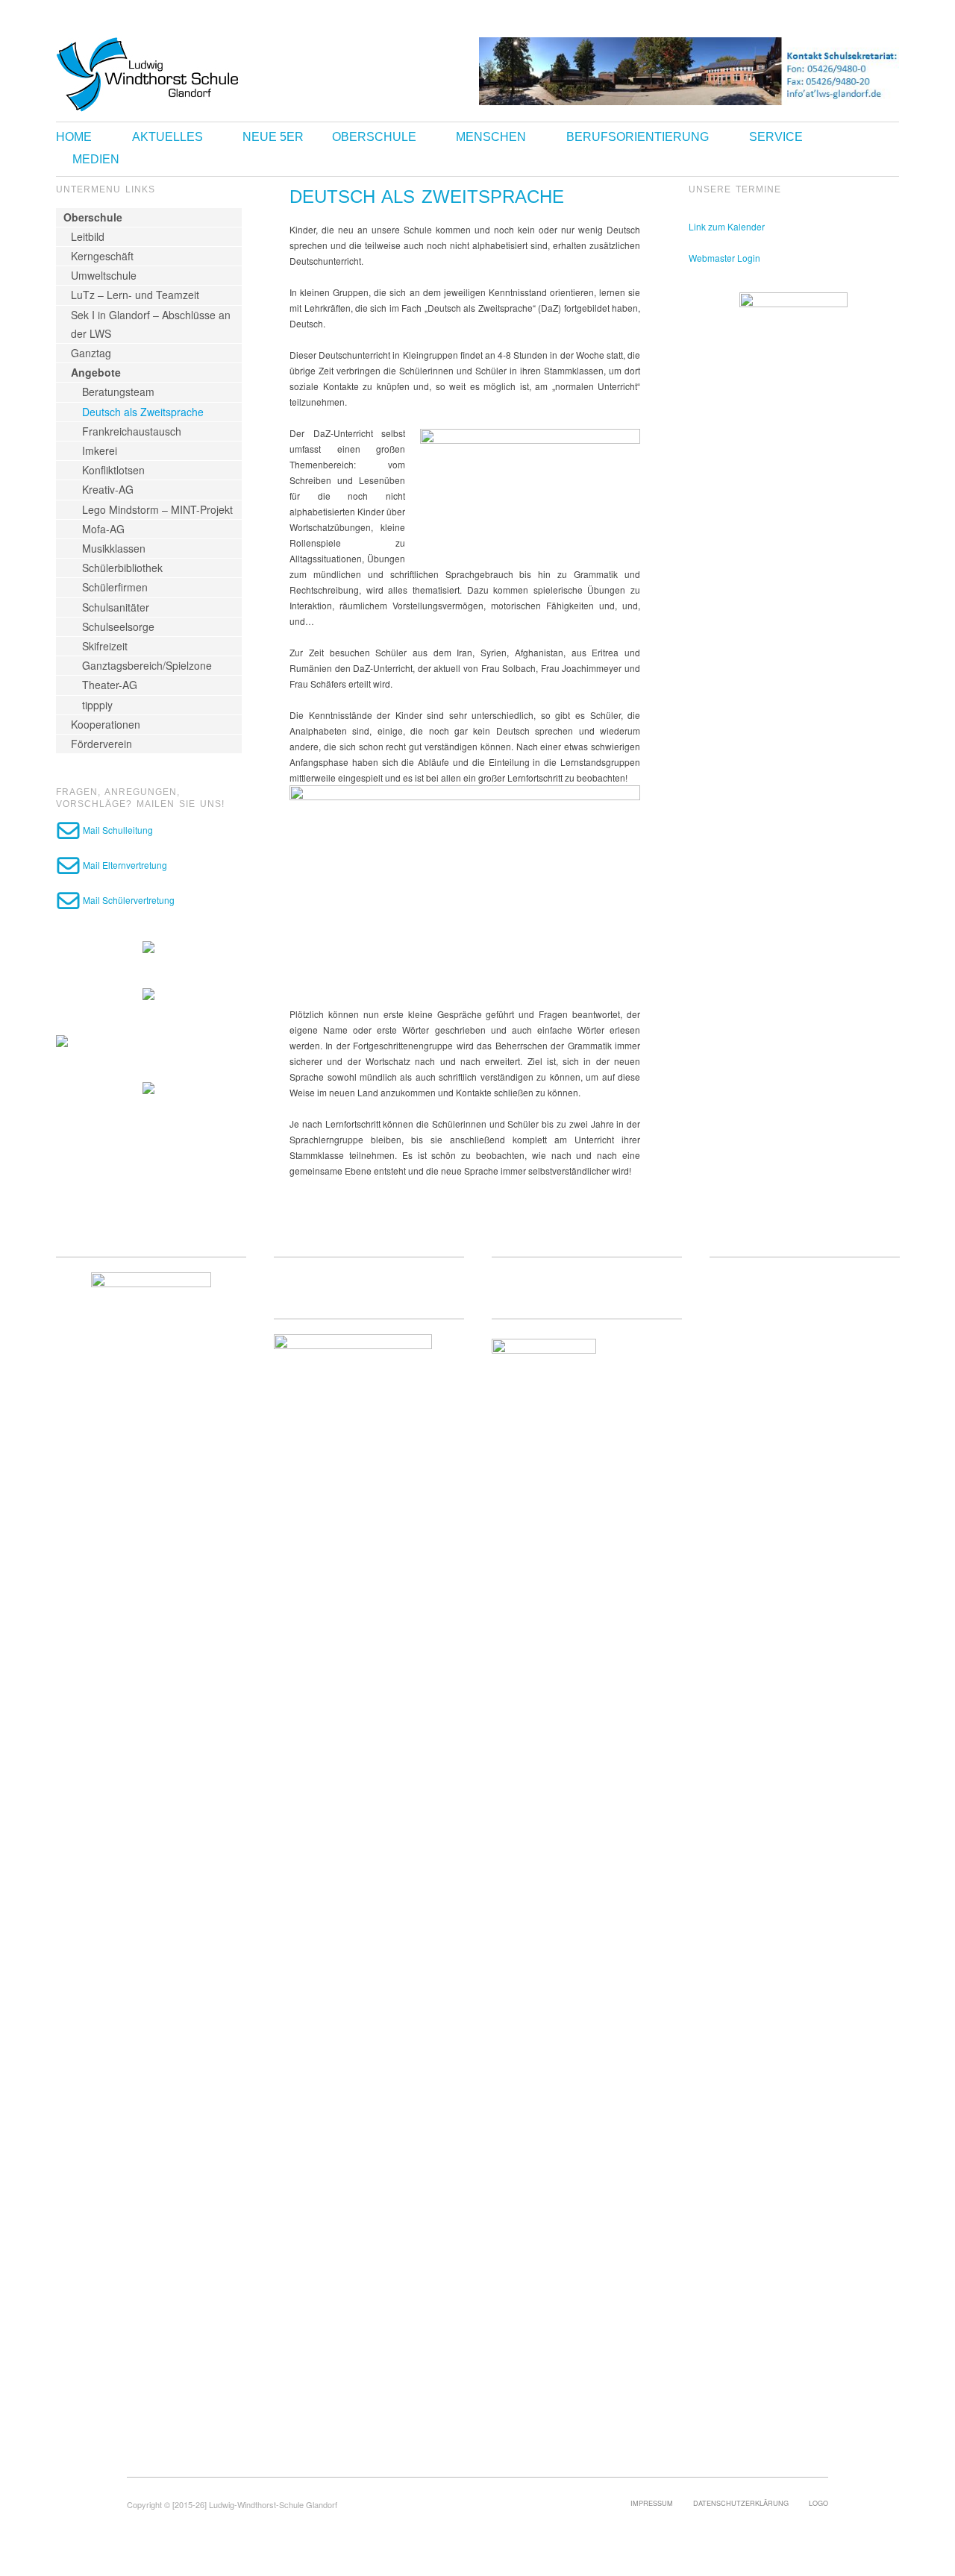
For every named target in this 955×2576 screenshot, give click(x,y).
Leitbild (88, 236)
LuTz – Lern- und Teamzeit (135, 295)
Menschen (491, 137)
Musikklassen (114, 548)
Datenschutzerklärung (741, 2503)
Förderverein (101, 744)
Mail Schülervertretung (128, 900)
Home (74, 137)
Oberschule (374, 137)
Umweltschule (104, 275)
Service (776, 137)
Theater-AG (110, 685)
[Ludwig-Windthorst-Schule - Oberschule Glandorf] (205, 73)
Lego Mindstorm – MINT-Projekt (157, 509)
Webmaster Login (724, 258)
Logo (818, 2503)
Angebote (96, 372)
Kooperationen (106, 724)
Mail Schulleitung (117, 830)
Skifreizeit (105, 646)
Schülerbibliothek (122, 568)
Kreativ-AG (108, 489)
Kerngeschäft (102, 256)
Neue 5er (273, 137)
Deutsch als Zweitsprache (143, 412)
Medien (96, 160)
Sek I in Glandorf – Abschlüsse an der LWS (151, 324)
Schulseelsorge (118, 626)
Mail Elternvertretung (124, 865)
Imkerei (100, 450)
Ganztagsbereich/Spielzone (147, 665)
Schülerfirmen (115, 587)
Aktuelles (167, 137)
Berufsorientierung (638, 137)
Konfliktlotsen (113, 470)
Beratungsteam (118, 392)
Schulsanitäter (116, 607)
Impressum (652, 2503)
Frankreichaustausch (132, 431)
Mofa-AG (103, 529)
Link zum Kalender (727, 226)
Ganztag (91, 353)
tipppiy (97, 705)
